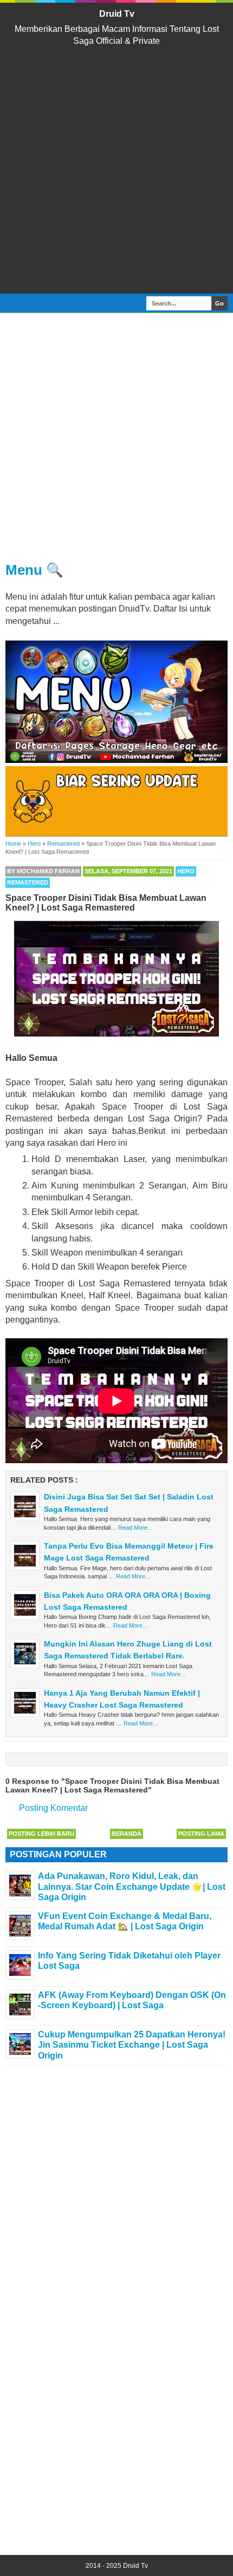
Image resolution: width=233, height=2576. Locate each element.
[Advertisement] (116, 170)
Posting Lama (201, 1834)
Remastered (28, 882)
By (43, 871)
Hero (186, 871)
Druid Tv (117, 14)
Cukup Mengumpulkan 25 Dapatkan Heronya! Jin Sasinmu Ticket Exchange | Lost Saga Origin (132, 2045)
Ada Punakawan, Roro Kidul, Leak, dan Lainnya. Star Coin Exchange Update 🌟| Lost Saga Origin (132, 1886)
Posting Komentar (53, 1808)
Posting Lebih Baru (41, 1834)
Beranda (127, 1834)
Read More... (135, 1528)
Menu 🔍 (34, 570)
